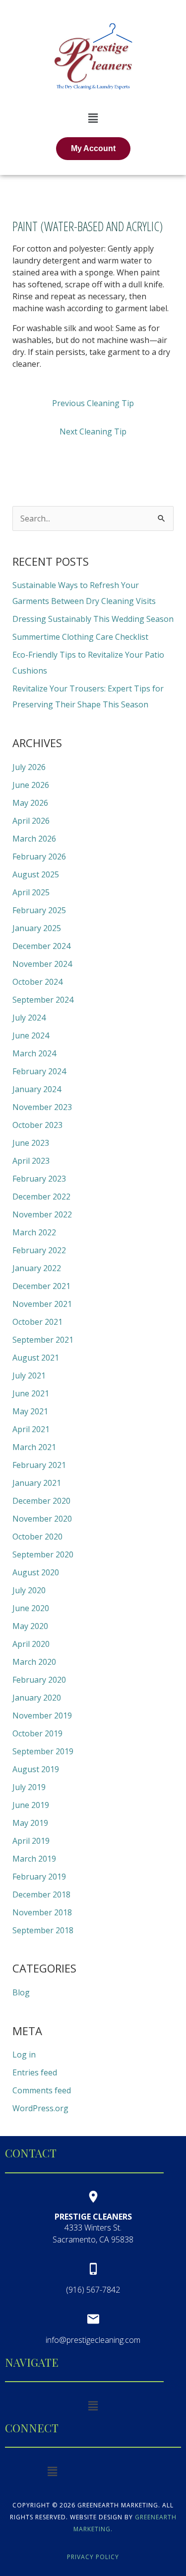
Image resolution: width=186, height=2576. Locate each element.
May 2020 (30, 1626)
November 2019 (42, 1716)
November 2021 (42, 1304)
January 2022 (37, 1268)
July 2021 (29, 1375)
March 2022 (34, 1232)
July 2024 (29, 1018)
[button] (93, 118)
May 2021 (30, 1411)
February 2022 (39, 1250)
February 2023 (39, 1179)
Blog (21, 1992)
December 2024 (41, 946)
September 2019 (43, 1751)
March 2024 (34, 1053)
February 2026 (39, 857)
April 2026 (31, 821)
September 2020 (43, 1554)
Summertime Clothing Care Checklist (80, 637)
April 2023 (31, 1161)
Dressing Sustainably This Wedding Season (93, 619)
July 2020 (29, 1590)
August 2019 (36, 1769)
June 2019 (31, 1805)
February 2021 (39, 1465)
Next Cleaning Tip (93, 431)
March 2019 (34, 1859)
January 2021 (37, 1483)
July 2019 (29, 1787)
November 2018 (42, 1912)
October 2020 (37, 1537)
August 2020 (36, 1572)
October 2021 (37, 1322)
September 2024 (43, 1000)
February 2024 (39, 1071)
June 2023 (31, 1143)
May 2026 (30, 803)
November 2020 (42, 1519)
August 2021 (36, 1358)
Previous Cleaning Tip (93, 403)
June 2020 (31, 1608)
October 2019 (37, 1733)
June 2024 (31, 1035)
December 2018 (41, 1894)
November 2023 (42, 1107)
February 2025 (39, 910)
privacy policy (93, 2557)
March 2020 (34, 1662)
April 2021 (31, 1429)
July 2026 (29, 767)
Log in (24, 2055)
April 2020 (31, 1644)
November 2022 (42, 1214)
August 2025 (36, 874)
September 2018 (43, 1930)
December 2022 (41, 1197)
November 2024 (42, 964)
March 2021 (34, 1447)
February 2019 (39, 1877)
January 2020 (37, 1698)
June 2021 (31, 1393)
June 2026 (31, 785)
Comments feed (42, 2090)
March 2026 (34, 839)
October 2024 (37, 982)
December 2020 (41, 1501)
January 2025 (37, 928)
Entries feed (35, 2072)
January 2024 (37, 1089)
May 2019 (30, 1823)
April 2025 (31, 892)
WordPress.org (40, 2108)
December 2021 (41, 1286)
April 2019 (31, 1841)
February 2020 (39, 1680)
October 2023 (37, 1125)
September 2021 (43, 1340)
